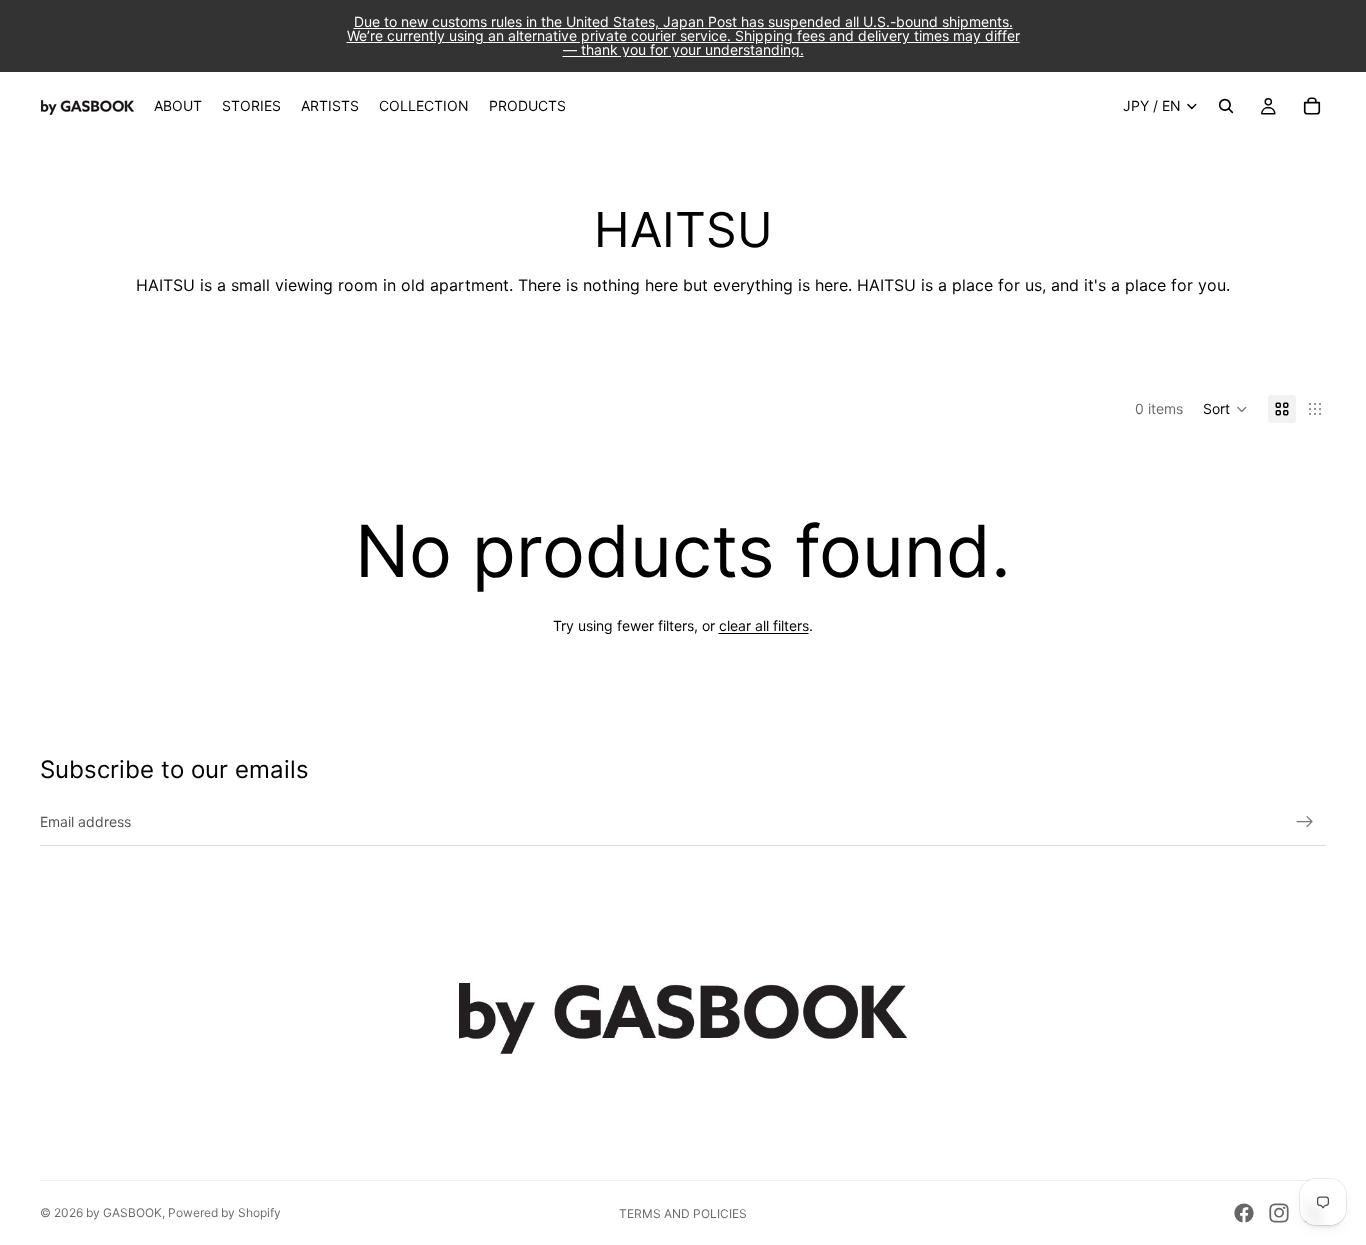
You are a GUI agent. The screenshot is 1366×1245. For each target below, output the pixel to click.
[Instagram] (1279, 1213)
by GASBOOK (124, 1212)
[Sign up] (1305, 822)
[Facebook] (1244, 1213)
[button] (1225, 409)
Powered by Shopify (224, 1212)
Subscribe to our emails (174, 769)
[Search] (1226, 106)
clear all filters (764, 625)
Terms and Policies (683, 1213)
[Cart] (1312, 106)
